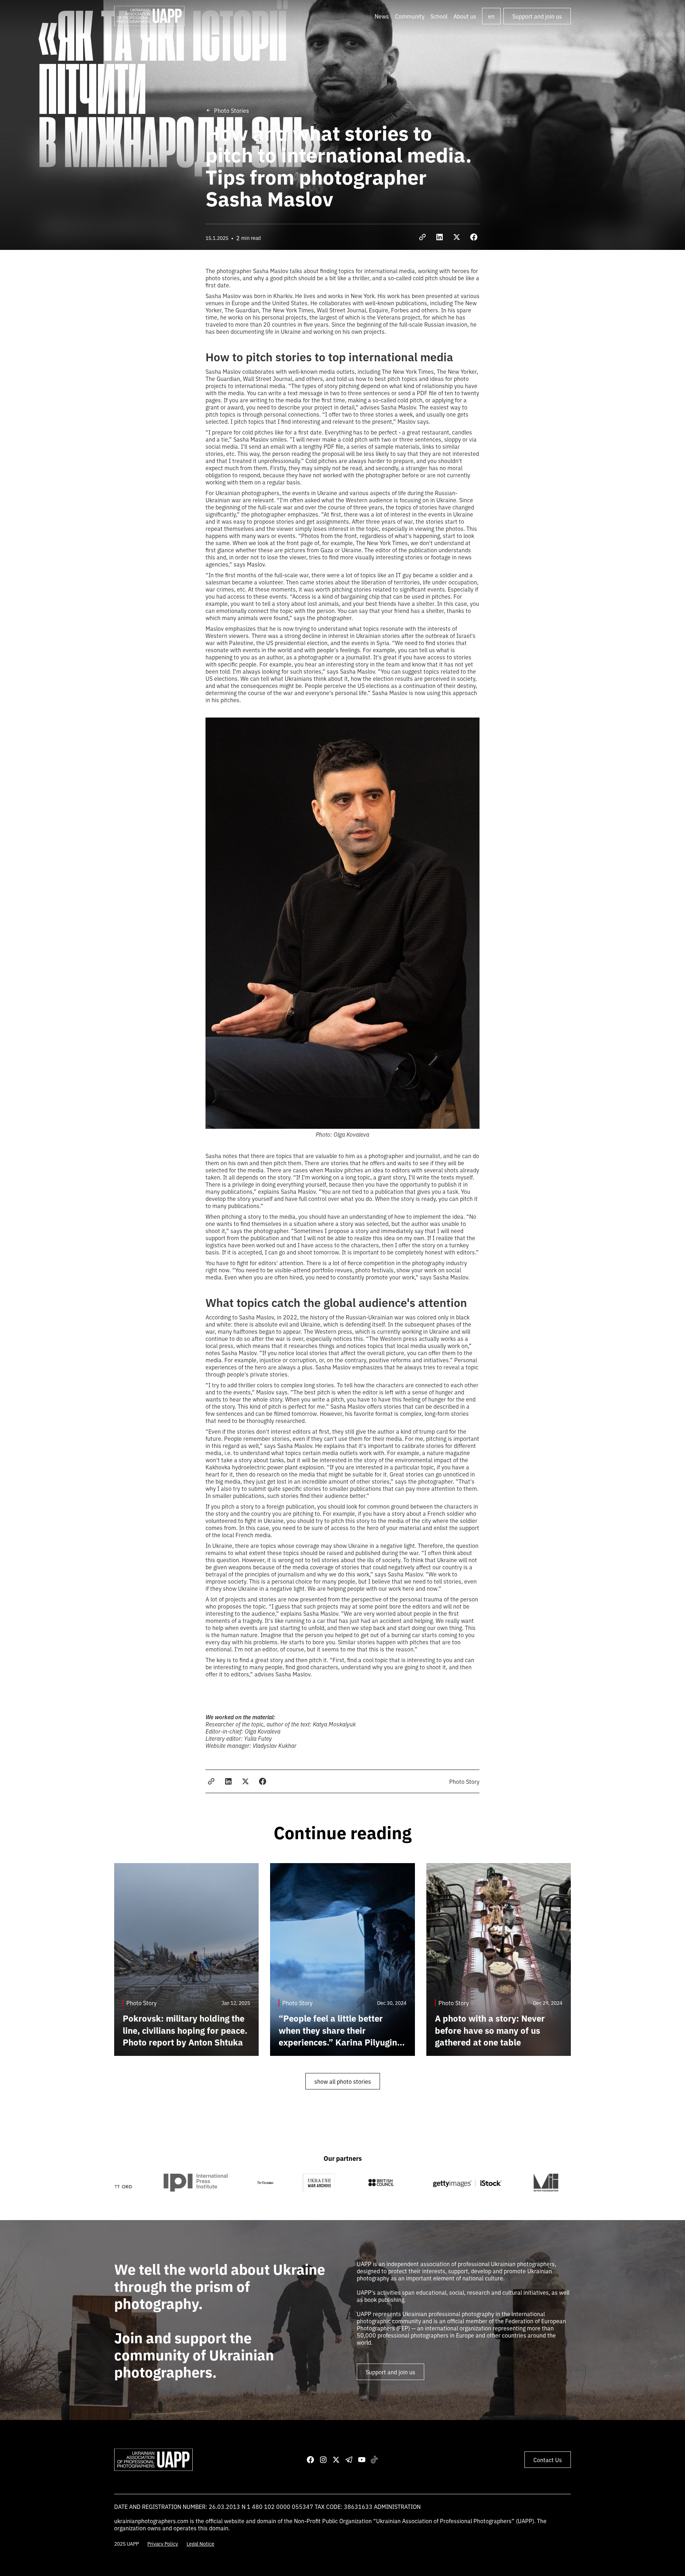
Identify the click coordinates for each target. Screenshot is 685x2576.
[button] (410, 16)
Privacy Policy (163, 2544)
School (439, 16)
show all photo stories (343, 2081)
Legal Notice (201, 2544)
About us (465, 16)
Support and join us (537, 16)
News (382, 16)
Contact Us (548, 2460)
